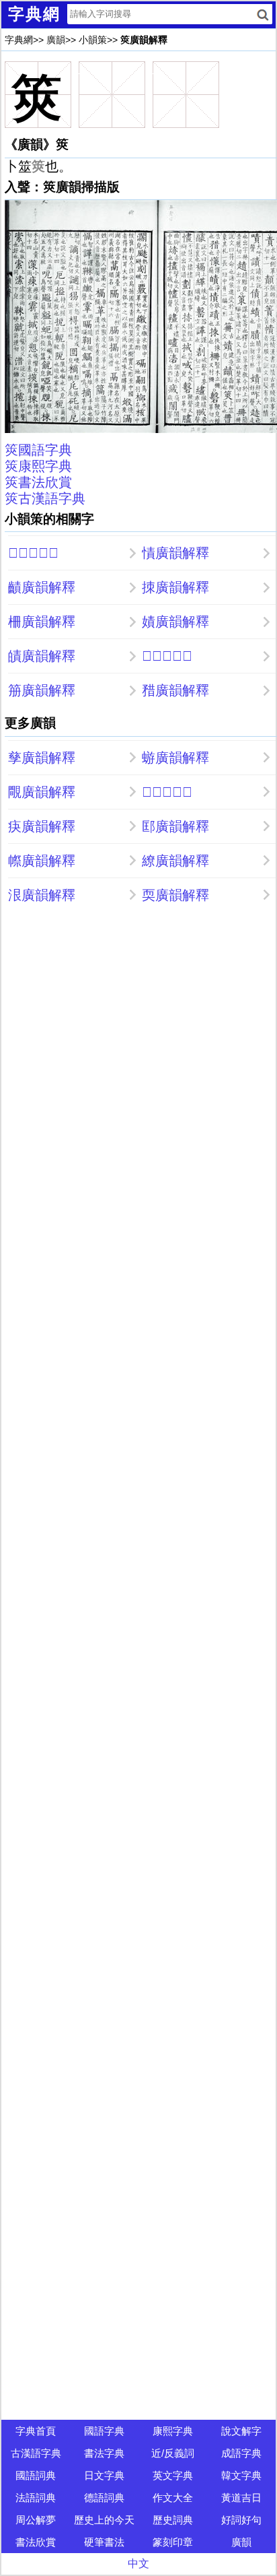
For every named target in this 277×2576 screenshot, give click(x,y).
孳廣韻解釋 (42, 758)
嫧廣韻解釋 (175, 622)
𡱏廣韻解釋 (167, 792)
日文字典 (104, 2475)
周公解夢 (36, 2520)
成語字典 (241, 2453)
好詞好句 (241, 2520)
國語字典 (104, 2431)
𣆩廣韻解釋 (167, 656)
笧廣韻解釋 (42, 690)
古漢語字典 (36, 2453)
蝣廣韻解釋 (175, 758)
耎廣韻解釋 (175, 895)
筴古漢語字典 (45, 498)
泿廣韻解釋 (42, 895)
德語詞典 (104, 2498)
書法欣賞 (36, 2542)
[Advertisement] (138, 1057)
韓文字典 (241, 2475)
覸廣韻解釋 (42, 792)
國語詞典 (36, 2475)
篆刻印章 (173, 2542)
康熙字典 (173, 2431)
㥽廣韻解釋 (175, 553)
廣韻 (56, 40)
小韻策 (93, 40)
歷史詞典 (173, 2520)
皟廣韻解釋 (42, 656)
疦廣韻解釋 (42, 826)
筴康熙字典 (38, 466)
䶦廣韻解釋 (42, 587)
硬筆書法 (104, 2542)
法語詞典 (36, 2498)
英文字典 (173, 2475)
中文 (138, 2564)
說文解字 (241, 2431)
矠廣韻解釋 (175, 690)
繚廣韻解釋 (175, 861)
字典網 (19, 40)
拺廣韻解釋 (175, 587)
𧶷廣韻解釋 (33, 553)
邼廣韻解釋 (175, 826)
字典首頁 (36, 2431)
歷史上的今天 (104, 2520)
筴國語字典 (38, 450)
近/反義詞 (173, 2453)
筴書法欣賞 (38, 482)
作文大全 (173, 2498)
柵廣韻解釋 (42, 622)
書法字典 (104, 2453)
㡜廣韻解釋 (42, 861)
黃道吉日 (241, 2498)
